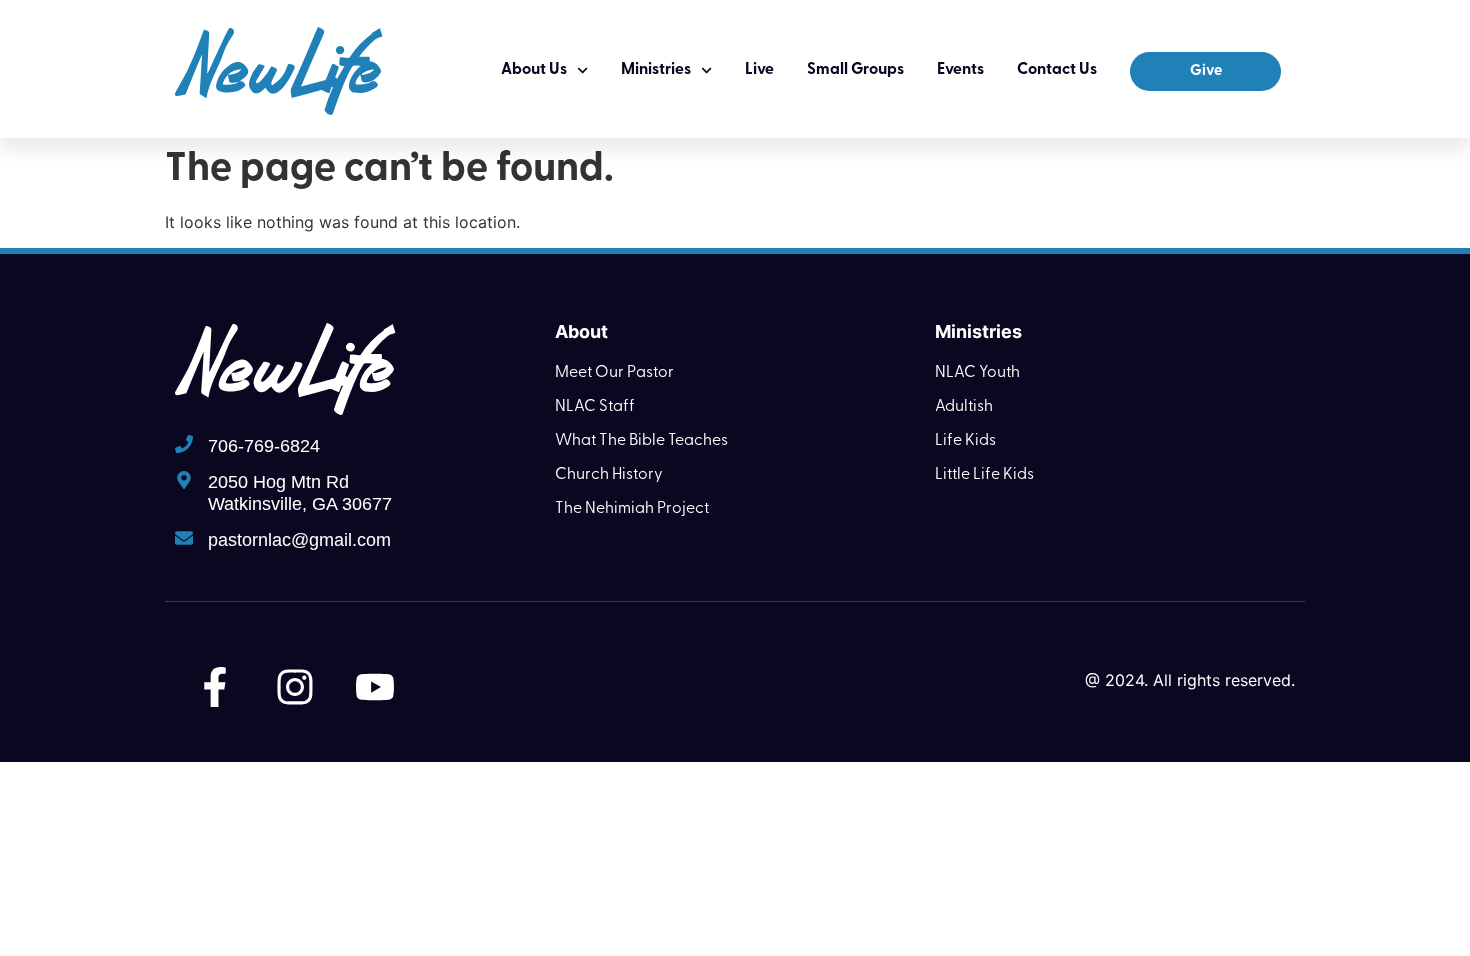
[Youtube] (375, 687)
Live (759, 70)
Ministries (656, 70)
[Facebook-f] (215, 687)
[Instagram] (295, 687)
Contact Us (1057, 70)
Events (960, 70)
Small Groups (855, 70)
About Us (534, 70)
